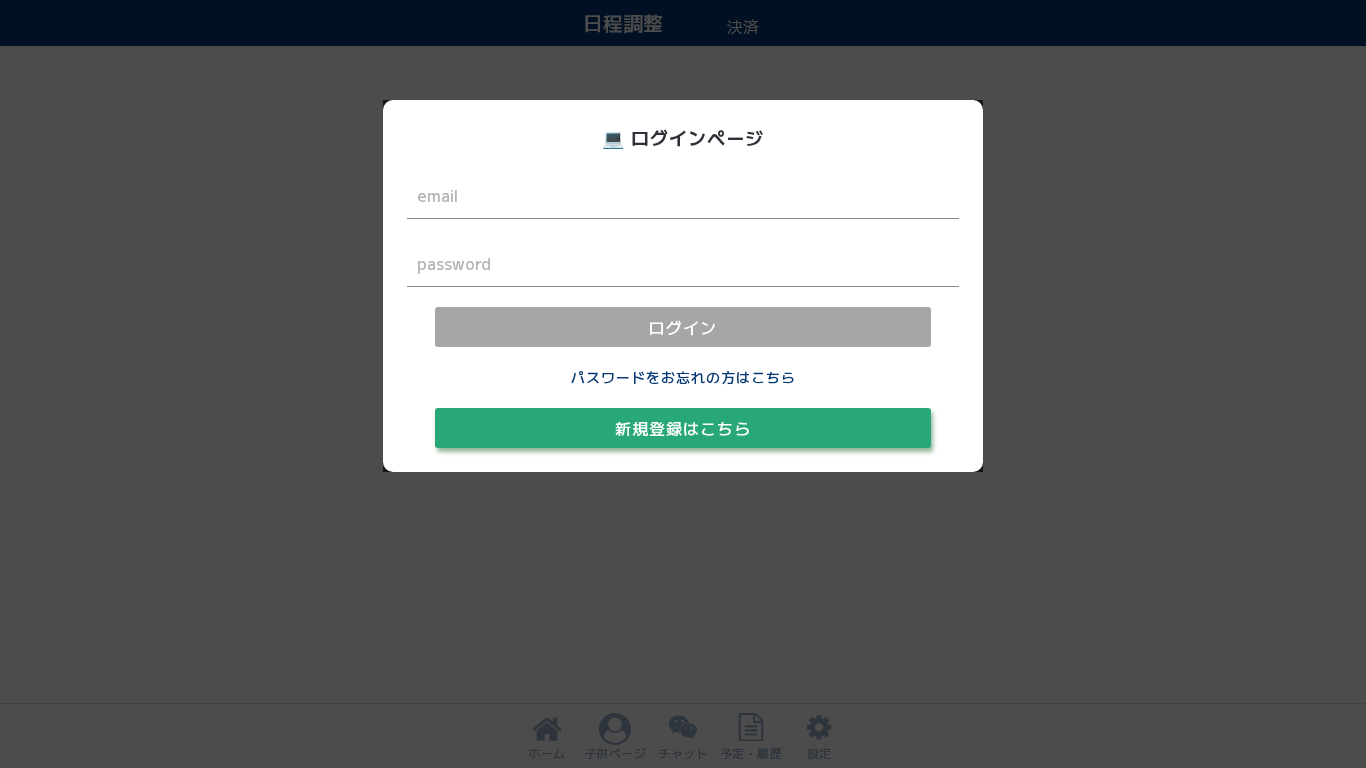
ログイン (683, 327)
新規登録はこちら (683, 428)
